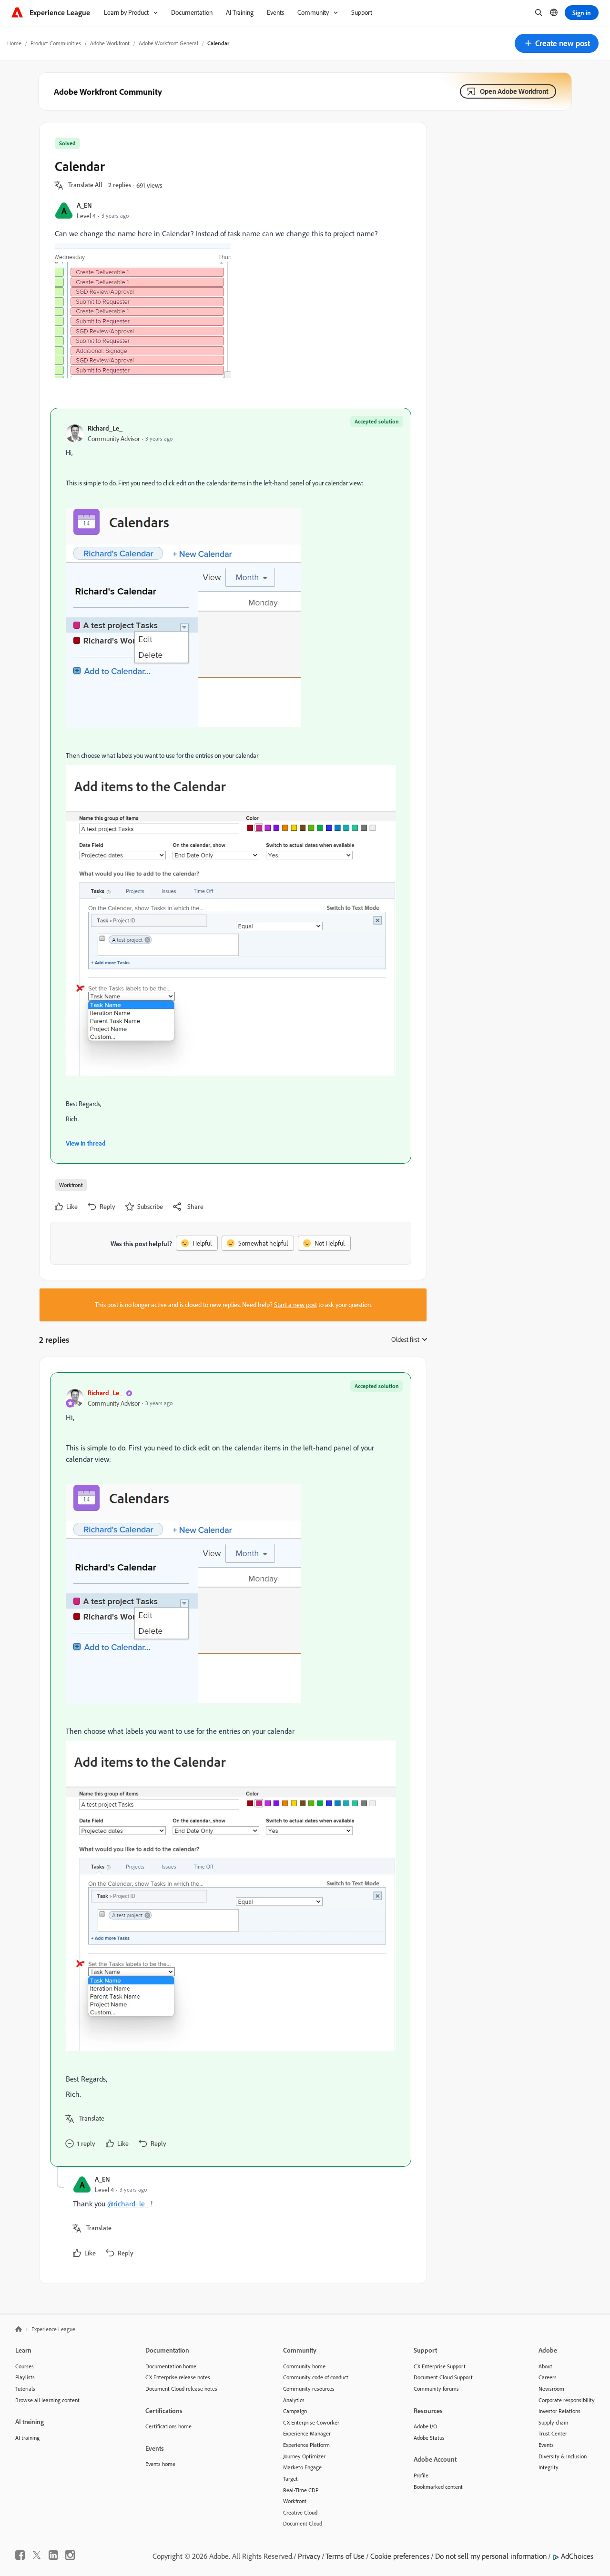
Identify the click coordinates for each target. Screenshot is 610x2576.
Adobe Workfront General (168, 43)
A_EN (84, 205)
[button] (557, 43)
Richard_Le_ (105, 428)
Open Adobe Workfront (514, 91)
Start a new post (295, 1305)
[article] (231, 1770)
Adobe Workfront (110, 43)
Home (14, 43)
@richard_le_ (128, 2204)
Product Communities (56, 43)
